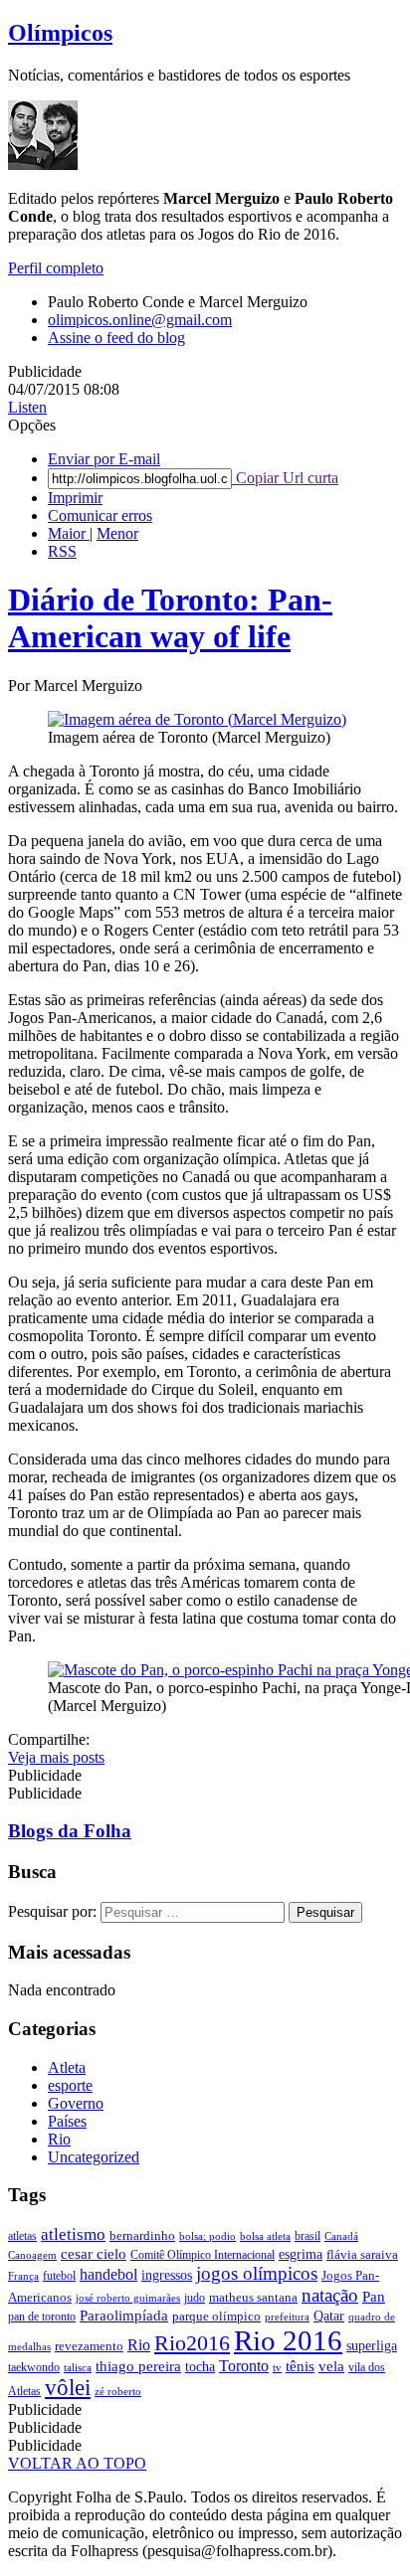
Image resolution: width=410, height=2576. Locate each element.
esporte (70, 2085)
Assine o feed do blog (116, 338)
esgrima (301, 2254)
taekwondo (34, 2367)
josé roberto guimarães (128, 2298)
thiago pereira (138, 2366)
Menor (117, 533)
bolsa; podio (207, 2236)
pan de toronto (42, 2317)
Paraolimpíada (124, 2316)
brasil (307, 2236)
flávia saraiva (362, 2254)
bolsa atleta (265, 2236)
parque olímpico (216, 2316)
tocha (200, 2367)
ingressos (167, 2275)
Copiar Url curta (285, 478)
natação (330, 2295)
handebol (108, 2274)
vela (331, 2366)
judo (195, 2298)
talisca (78, 2368)
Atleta (67, 2067)
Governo (76, 2103)
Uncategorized (94, 2157)
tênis (300, 2366)
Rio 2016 (288, 2340)
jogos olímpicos (257, 2273)
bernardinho (142, 2235)
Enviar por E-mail (104, 459)
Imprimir (75, 498)
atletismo (73, 2234)
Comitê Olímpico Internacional (203, 2255)
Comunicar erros (100, 515)
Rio (59, 2139)
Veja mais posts (56, 1757)
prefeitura (287, 2317)
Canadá (341, 2236)
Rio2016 (192, 2343)
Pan (374, 2297)
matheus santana (253, 2297)
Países (67, 2121)
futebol (59, 2276)
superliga (372, 2346)
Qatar (329, 2316)
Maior (69, 533)
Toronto (244, 2366)
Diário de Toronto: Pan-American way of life (170, 618)
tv (277, 2368)
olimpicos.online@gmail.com (140, 320)
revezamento (89, 2346)
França (23, 2276)
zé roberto (118, 2392)
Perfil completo (56, 268)
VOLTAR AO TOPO (77, 2463)
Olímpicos (60, 33)
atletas (22, 2236)
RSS (62, 551)
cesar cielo (94, 2253)
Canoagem (32, 2255)
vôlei (68, 2388)
